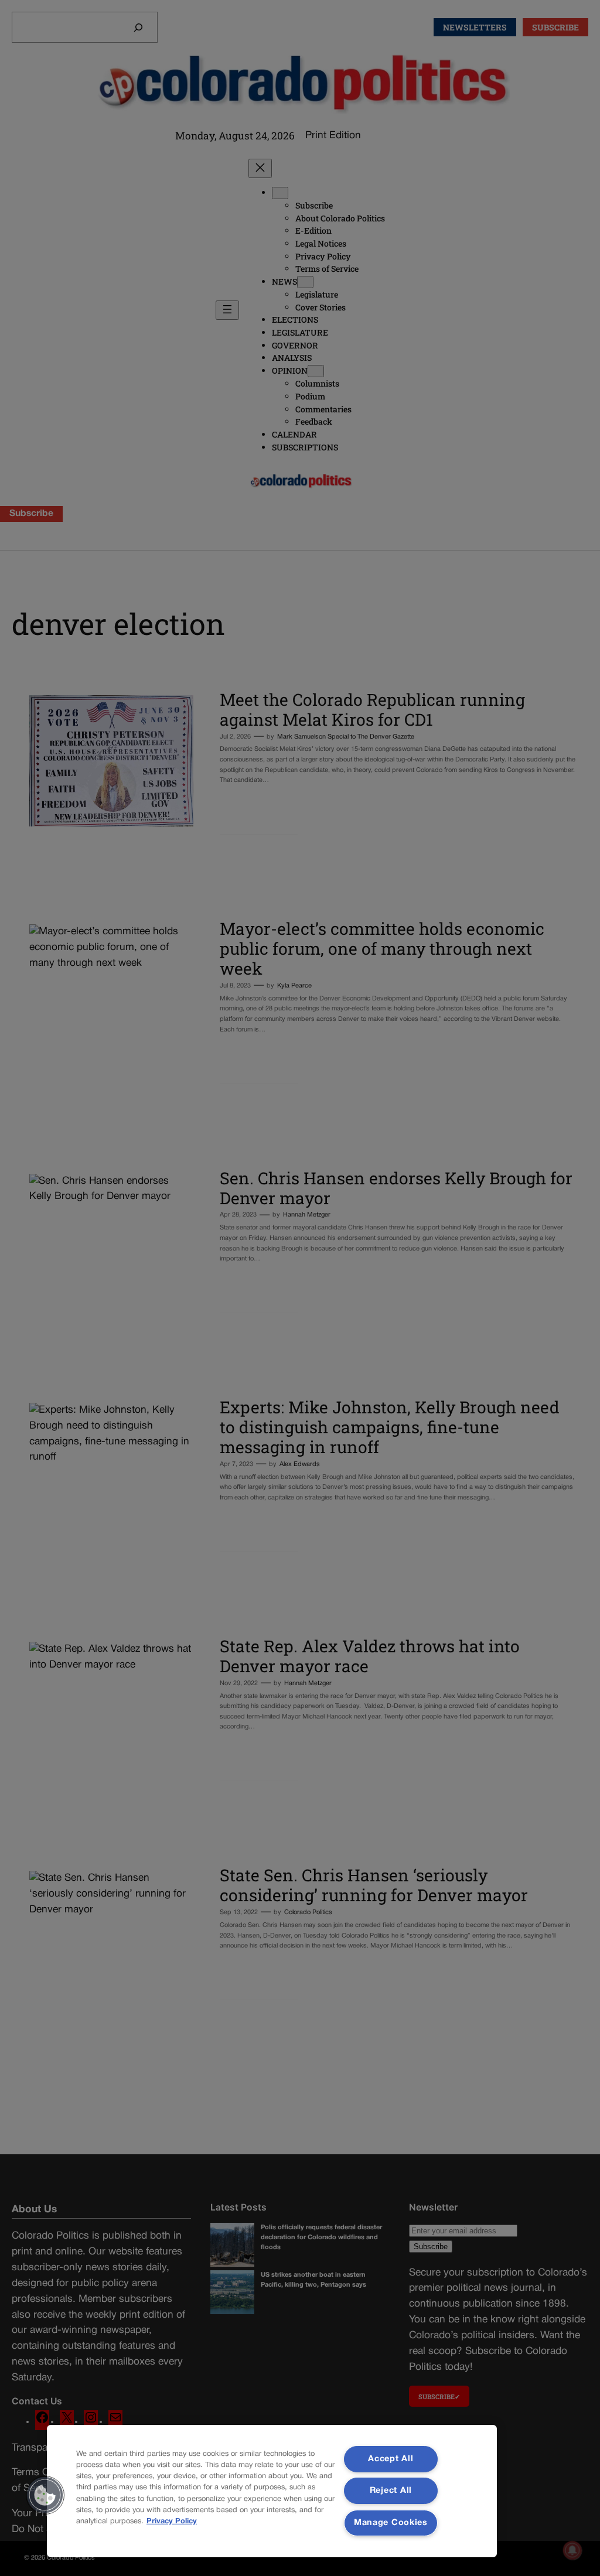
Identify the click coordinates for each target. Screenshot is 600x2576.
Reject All (391, 2491)
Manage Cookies (391, 2523)
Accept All (391, 2459)
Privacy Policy (172, 2522)
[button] (45, 2495)
